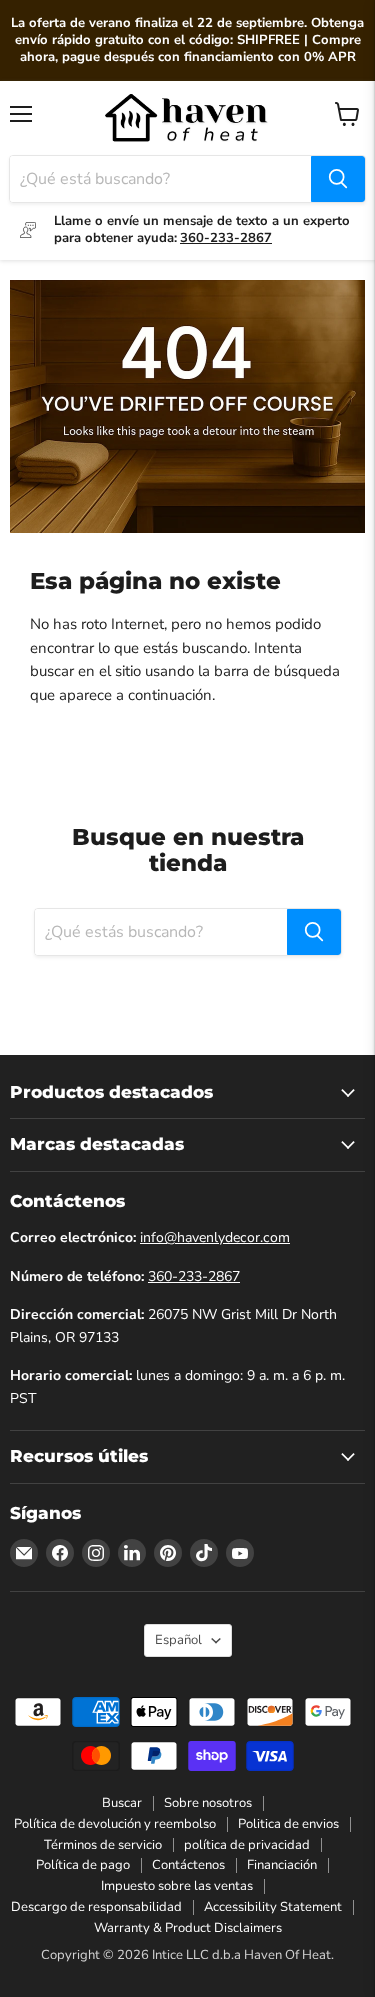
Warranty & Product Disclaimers (188, 1928)
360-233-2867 (194, 1275)
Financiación (282, 1865)
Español (178, 1640)
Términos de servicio (103, 1844)
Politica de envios (288, 1823)
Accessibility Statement (273, 1907)
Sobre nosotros (208, 1802)
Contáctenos (188, 1865)
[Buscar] (338, 179)
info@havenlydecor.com (215, 1237)
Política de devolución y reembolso (115, 1823)
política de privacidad (247, 1844)
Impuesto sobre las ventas (177, 1886)
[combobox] (160, 179)
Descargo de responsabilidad (96, 1907)
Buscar (122, 1802)
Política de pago (83, 1865)
